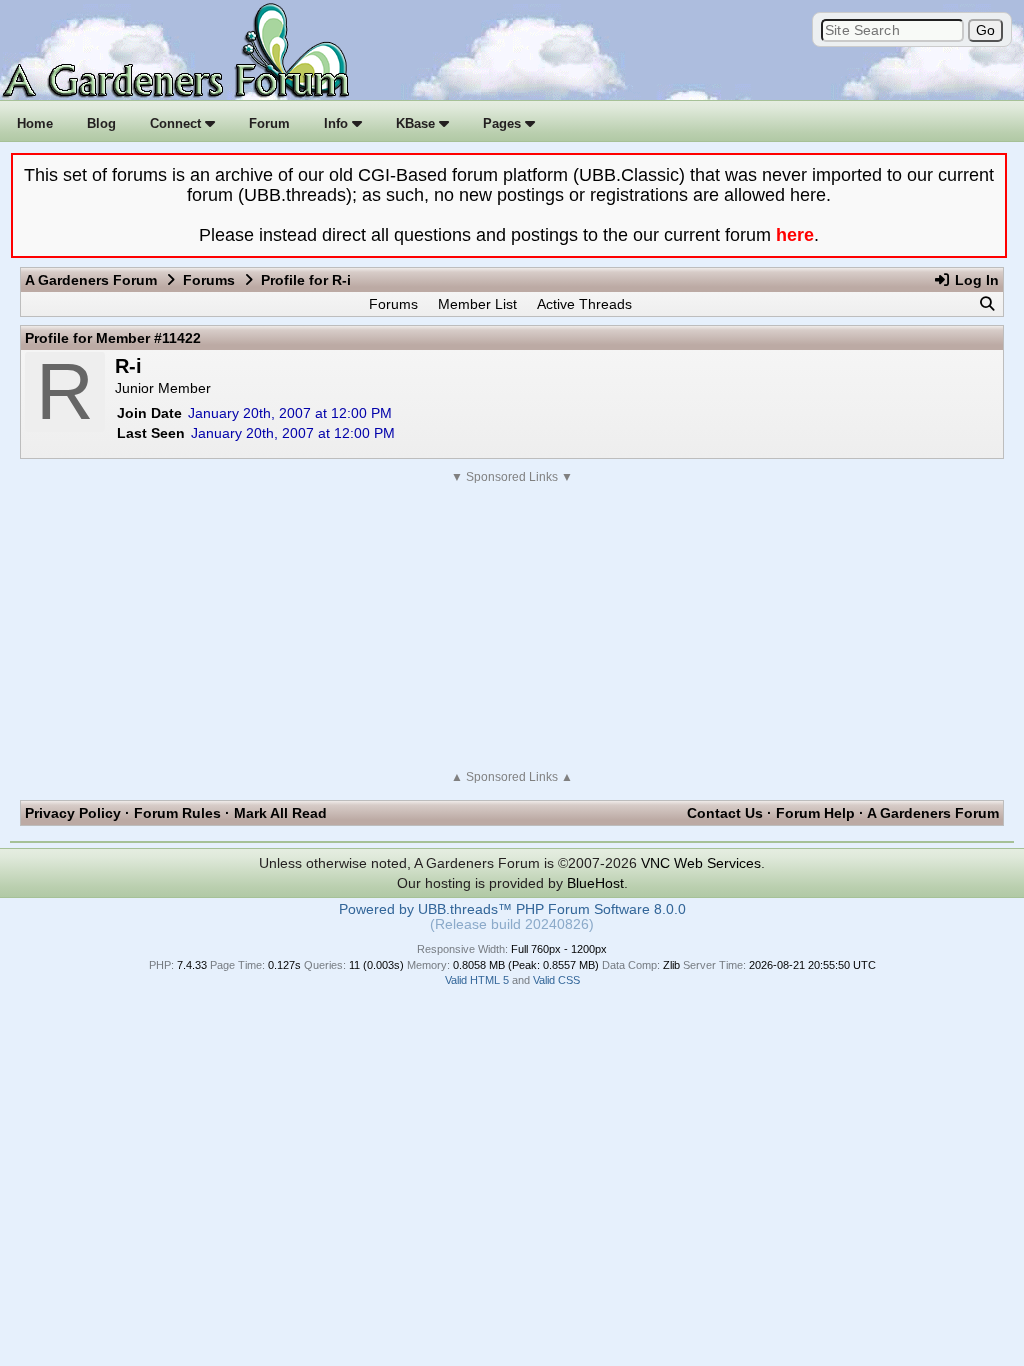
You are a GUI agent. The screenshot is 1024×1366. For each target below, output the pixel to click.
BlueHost (595, 883)
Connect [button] (177, 123)
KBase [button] (417, 123)
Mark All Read (280, 813)
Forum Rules (177, 813)
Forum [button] (269, 123)
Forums (209, 280)
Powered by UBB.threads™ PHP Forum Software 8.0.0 (512, 909)
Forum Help (815, 813)
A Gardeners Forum (91, 280)
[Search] (987, 304)
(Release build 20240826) (512, 924)
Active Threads (584, 304)
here (795, 235)
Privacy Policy (73, 813)
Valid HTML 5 (477, 980)
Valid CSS (556, 980)
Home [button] (35, 123)
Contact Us (725, 813)
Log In (975, 280)
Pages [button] (504, 123)
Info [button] (338, 123)
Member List (477, 304)
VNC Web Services (701, 863)
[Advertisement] (512, 627)
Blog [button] (101, 123)
